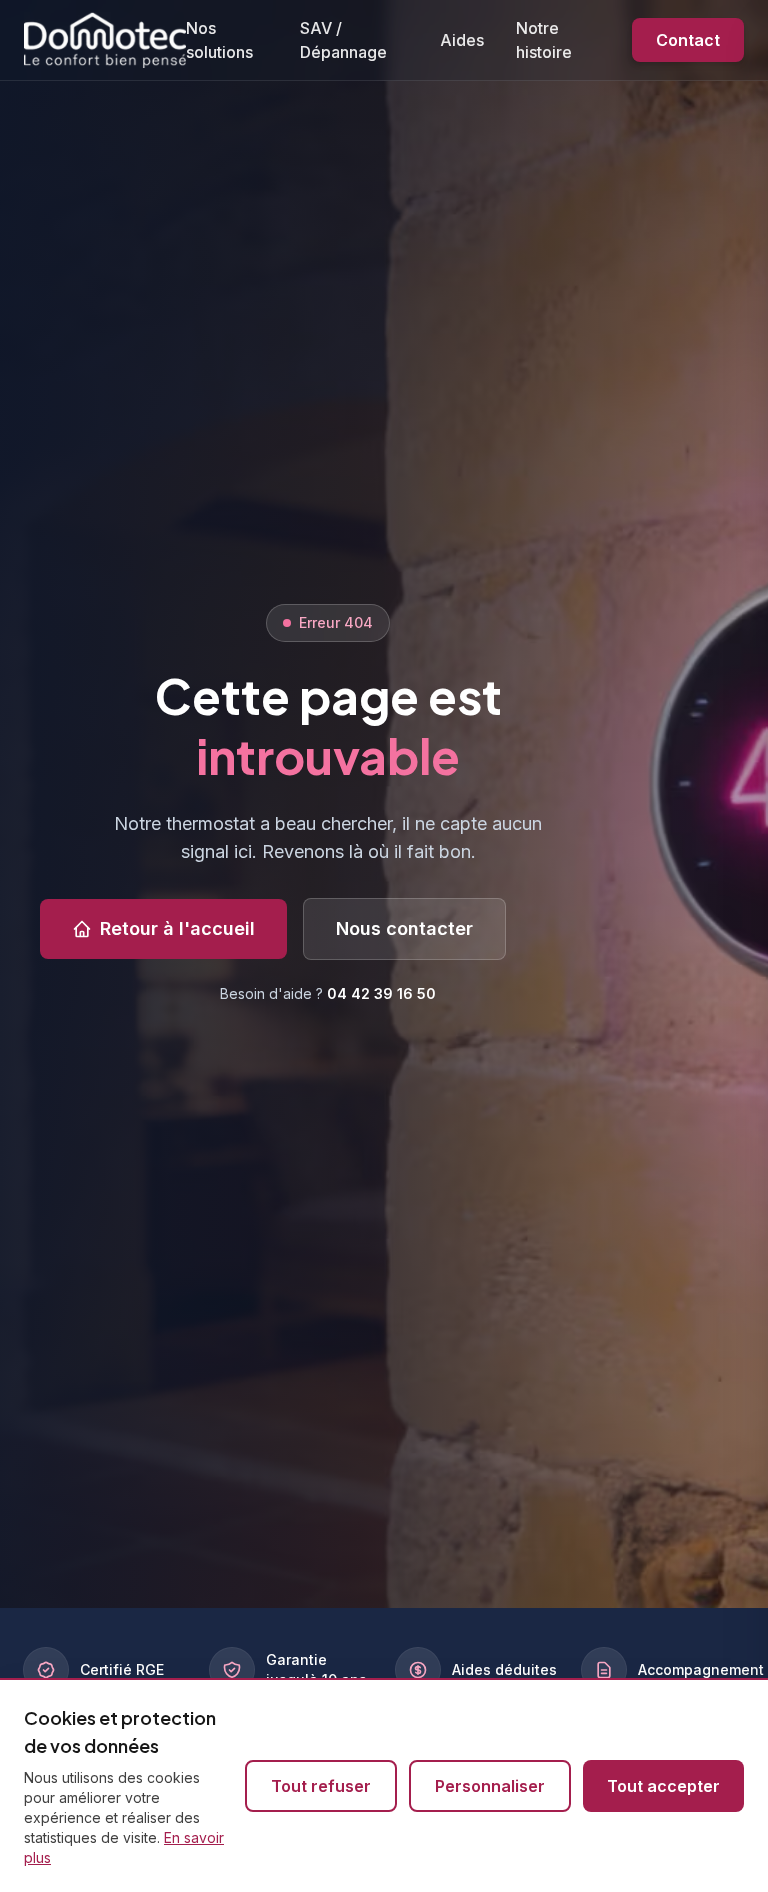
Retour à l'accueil (177, 928)
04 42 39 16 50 (381, 993)
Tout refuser (321, 1786)
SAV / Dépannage (343, 40)
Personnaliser (490, 1786)
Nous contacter (404, 928)
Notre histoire (544, 40)
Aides (462, 40)
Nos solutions (219, 40)
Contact (688, 40)
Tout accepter (663, 1786)
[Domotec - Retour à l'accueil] (105, 40)
